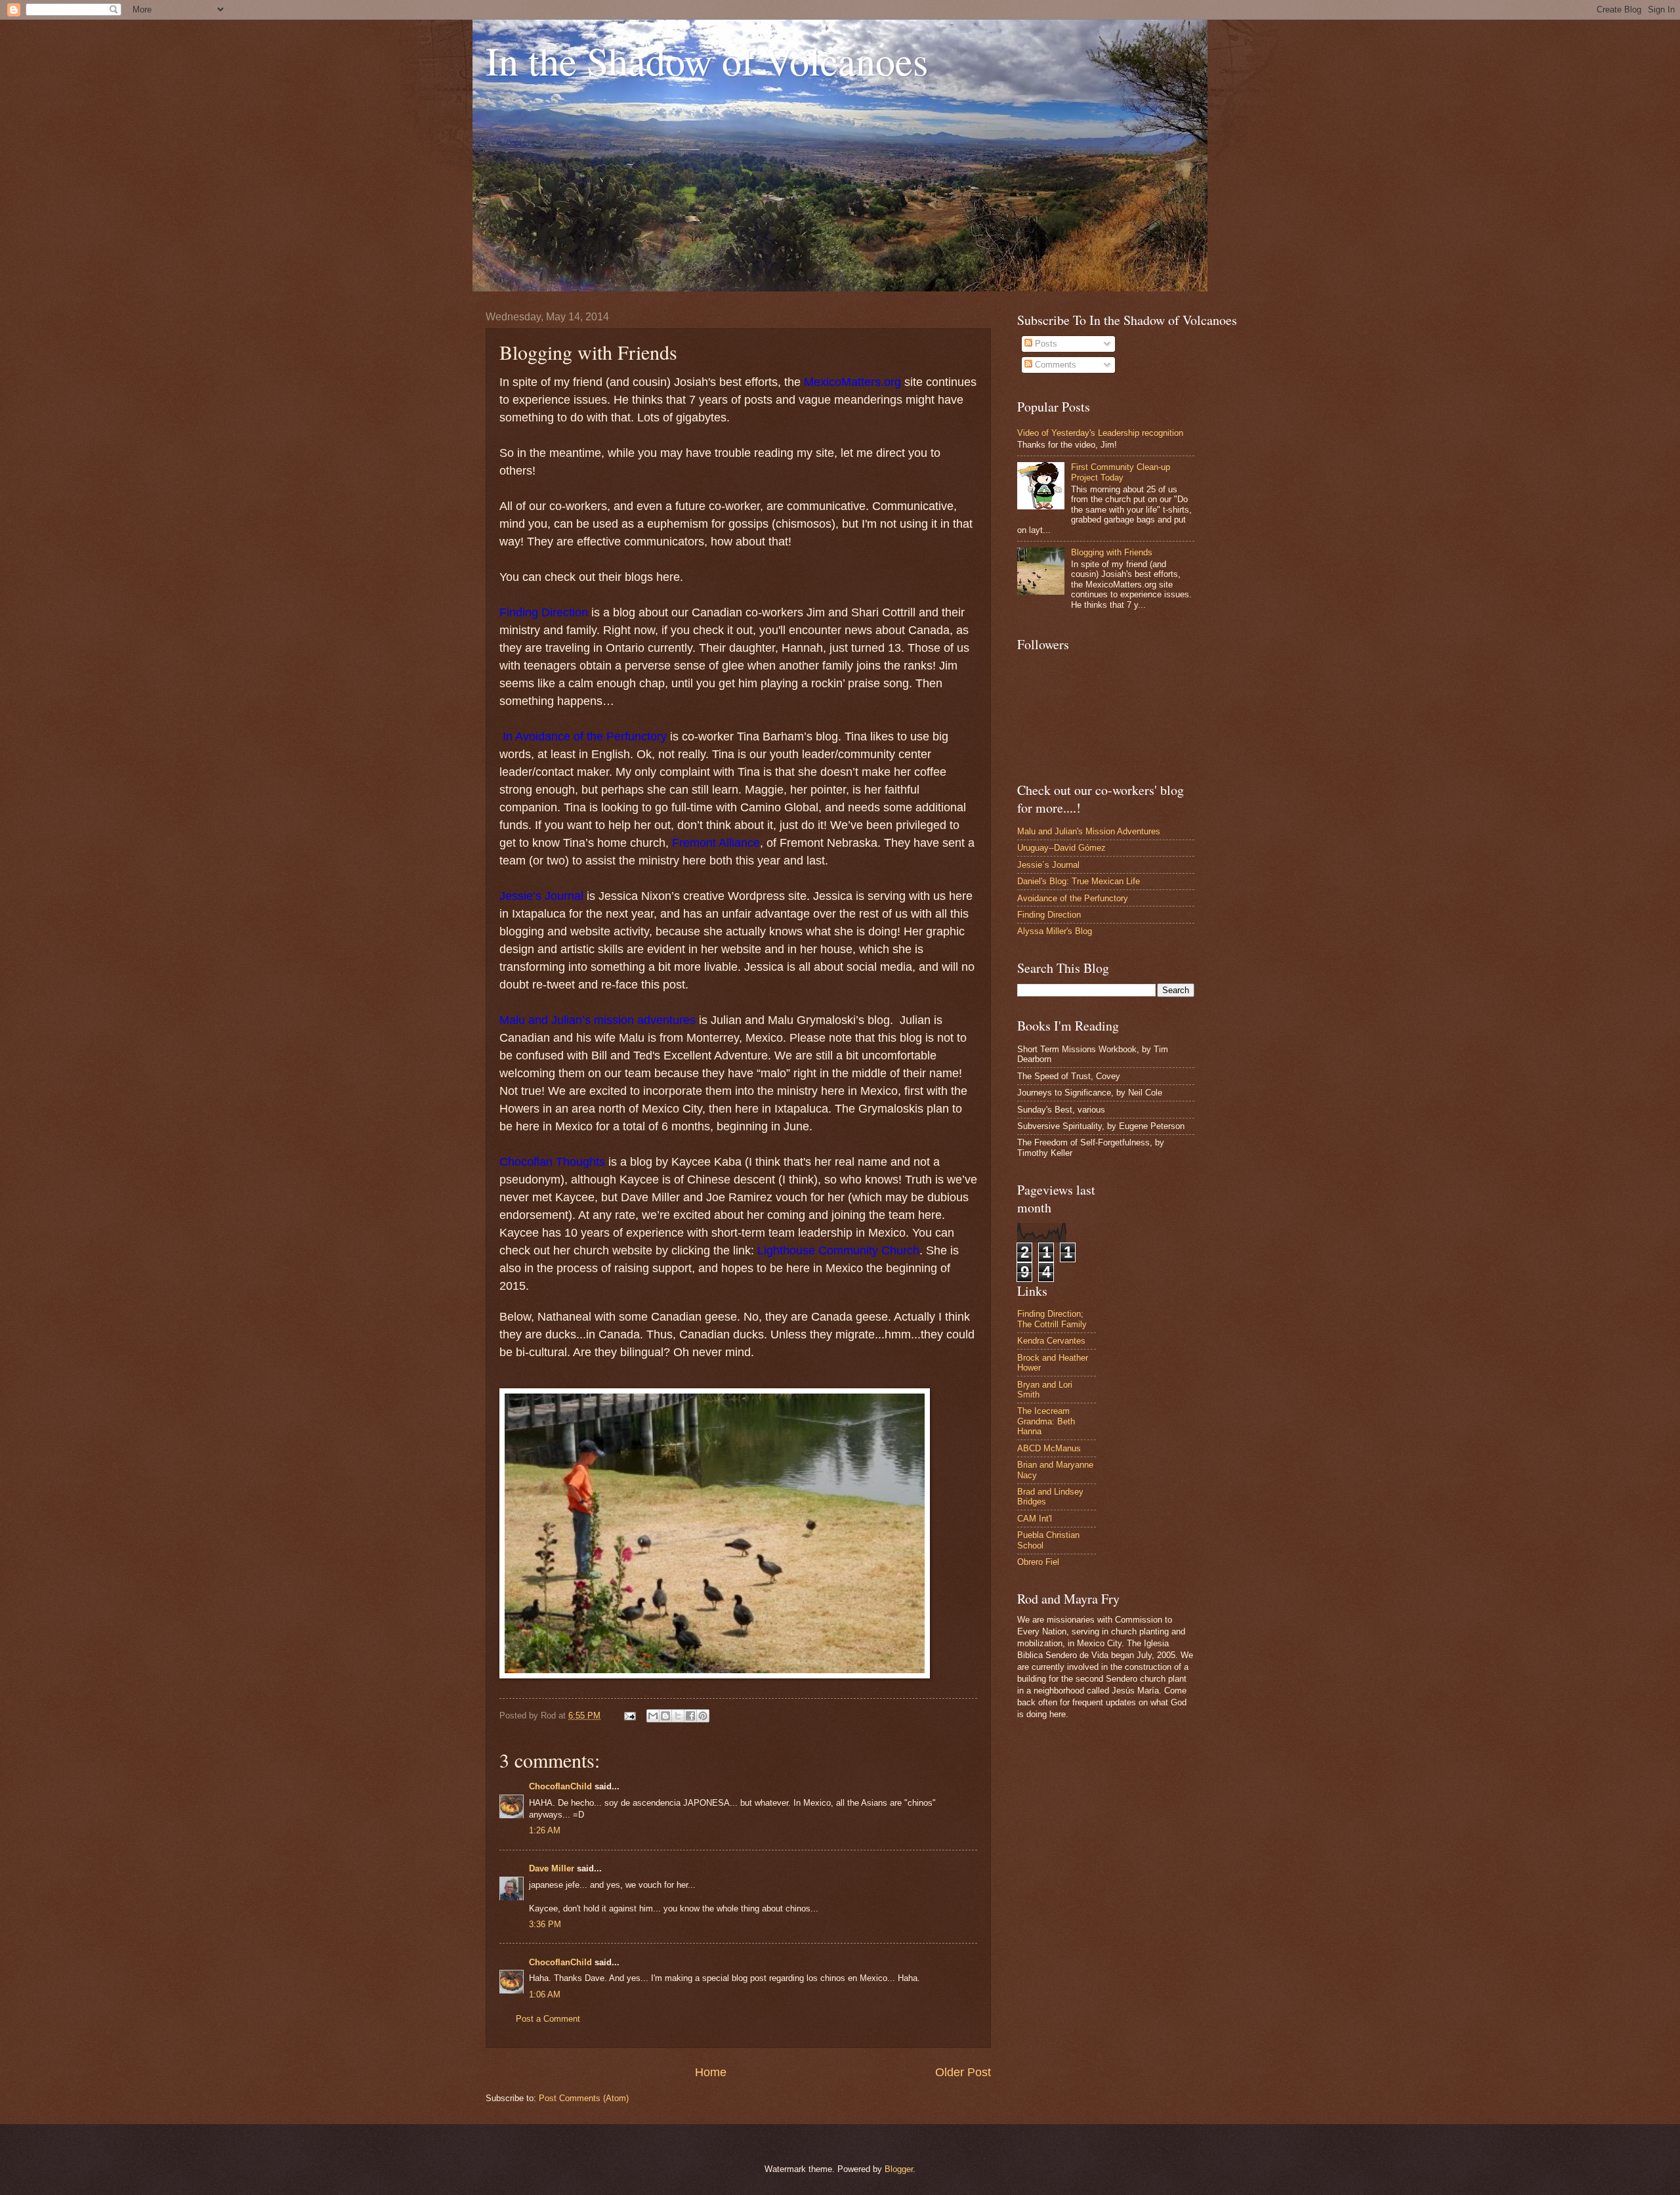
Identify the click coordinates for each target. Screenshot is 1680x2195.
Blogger (899, 2169)
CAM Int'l (1035, 1519)
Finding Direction (1049, 915)
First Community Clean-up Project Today (1121, 472)
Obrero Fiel (1038, 1562)
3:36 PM (545, 1924)
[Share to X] (678, 1716)
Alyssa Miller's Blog (1055, 931)
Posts (1045, 344)
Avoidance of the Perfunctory (1073, 898)
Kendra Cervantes (1051, 1341)
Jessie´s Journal (1048, 865)
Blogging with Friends (1112, 552)
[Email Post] (629, 1716)
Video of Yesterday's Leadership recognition (1100, 433)
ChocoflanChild (560, 1786)
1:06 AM (545, 1994)
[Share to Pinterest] (703, 1716)
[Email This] (653, 1716)
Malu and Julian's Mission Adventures (1089, 831)
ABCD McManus (1049, 1448)
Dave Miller (552, 1868)
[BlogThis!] (665, 1716)
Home (711, 2072)
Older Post (963, 2072)
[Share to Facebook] (690, 1716)
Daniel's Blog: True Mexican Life (1079, 881)
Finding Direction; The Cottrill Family (1052, 1319)
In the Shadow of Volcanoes (707, 60)
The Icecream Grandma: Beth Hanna (1046, 1421)
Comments (1054, 365)
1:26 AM (545, 1830)
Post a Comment (548, 2019)
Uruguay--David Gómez (1061, 848)
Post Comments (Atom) (584, 2098)
